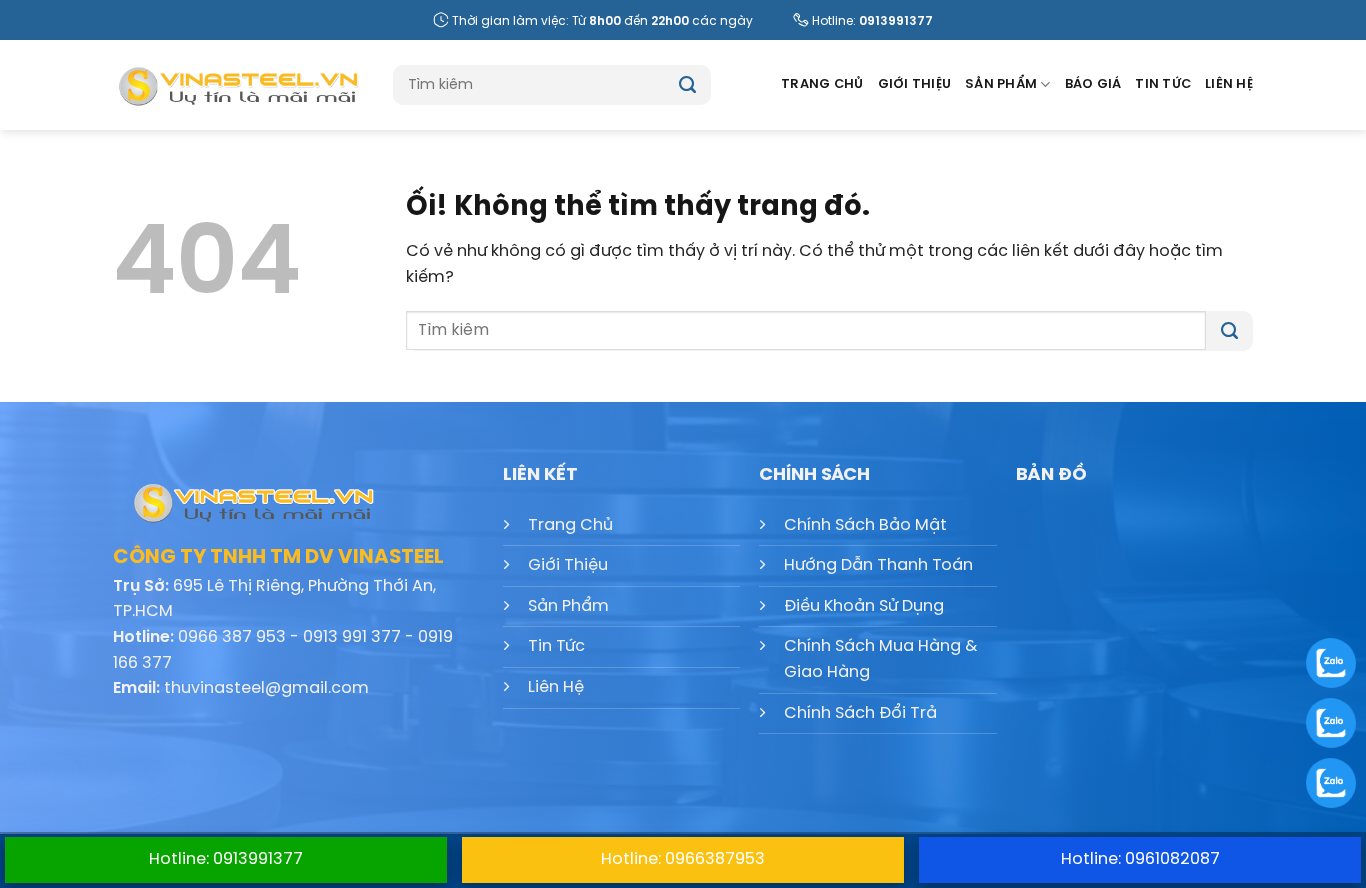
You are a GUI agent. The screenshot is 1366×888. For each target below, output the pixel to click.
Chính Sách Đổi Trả (860, 713)
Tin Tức (1163, 84)
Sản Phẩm (1001, 84)
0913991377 (896, 21)
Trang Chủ (822, 84)
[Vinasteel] (238, 85)
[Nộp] (687, 85)
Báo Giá (1093, 84)
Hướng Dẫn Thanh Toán (878, 565)
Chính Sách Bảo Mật (865, 525)
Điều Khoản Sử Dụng (864, 606)
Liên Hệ (1229, 84)
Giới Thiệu (915, 84)
